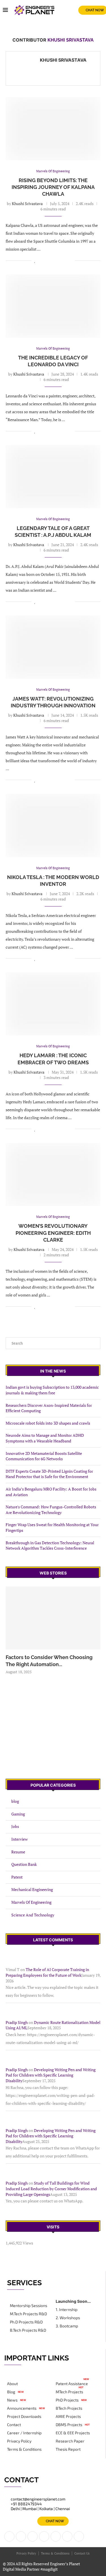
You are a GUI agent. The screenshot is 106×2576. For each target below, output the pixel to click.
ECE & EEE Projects (73, 2433)
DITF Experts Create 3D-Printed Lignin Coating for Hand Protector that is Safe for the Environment (49, 1474)
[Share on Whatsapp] (59, 260)
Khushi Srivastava (63, 60)
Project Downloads (24, 2416)
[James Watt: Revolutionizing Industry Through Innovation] (53, 647)
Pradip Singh (17, 2022)
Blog (11, 2392)
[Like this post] (35, 260)
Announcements (22, 2408)
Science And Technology (33, 1915)
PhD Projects (67, 2400)
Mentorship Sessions (29, 2306)
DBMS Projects (69, 2425)
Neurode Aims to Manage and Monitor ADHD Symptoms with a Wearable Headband (45, 1438)
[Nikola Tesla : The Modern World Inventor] (53, 825)
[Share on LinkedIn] (47, 260)
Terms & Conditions (24, 2449)
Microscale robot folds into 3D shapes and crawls (48, 1423)
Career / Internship (24, 2433)
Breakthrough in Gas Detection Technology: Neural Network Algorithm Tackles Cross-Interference (50, 1546)
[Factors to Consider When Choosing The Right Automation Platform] (53, 1618)
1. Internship (67, 2310)
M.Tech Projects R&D (28, 2314)
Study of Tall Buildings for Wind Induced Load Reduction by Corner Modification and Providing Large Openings (51, 2189)
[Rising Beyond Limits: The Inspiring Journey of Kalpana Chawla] (53, 129)
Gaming (18, 1814)
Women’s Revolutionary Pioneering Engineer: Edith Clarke (53, 1233)
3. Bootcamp (67, 2326)
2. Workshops (68, 2318)
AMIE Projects (68, 2416)
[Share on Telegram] (65, 260)
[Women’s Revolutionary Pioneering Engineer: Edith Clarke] (53, 1174)
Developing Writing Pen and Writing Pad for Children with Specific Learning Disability (51, 2075)
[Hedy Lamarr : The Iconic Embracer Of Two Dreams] (53, 1004)
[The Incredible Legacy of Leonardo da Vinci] (53, 306)
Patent (17, 1877)
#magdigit (49, 2569)
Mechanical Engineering (32, 1889)
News (12, 2400)
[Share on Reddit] (53, 260)
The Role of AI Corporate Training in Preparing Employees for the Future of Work (47, 1972)
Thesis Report (68, 2449)
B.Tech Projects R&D (28, 2330)
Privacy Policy (19, 2441)
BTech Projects (69, 2408)
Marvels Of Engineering (31, 1902)
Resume (18, 1852)
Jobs (15, 1826)
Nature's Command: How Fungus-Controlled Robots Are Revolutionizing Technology (51, 1510)
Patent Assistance (72, 2384)
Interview (20, 1839)
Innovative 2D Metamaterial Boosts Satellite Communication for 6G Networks (44, 1456)
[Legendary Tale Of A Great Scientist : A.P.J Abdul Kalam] (53, 476)
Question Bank (24, 1864)
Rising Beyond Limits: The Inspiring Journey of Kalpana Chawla (53, 187)
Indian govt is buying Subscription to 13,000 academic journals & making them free (52, 1390)
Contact (14, 2425)
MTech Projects (69, 2392)
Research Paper (70, 2441)
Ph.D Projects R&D (26, 2322)
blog (15, 1801)
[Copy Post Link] (71, 260)
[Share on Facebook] (41, 260)
